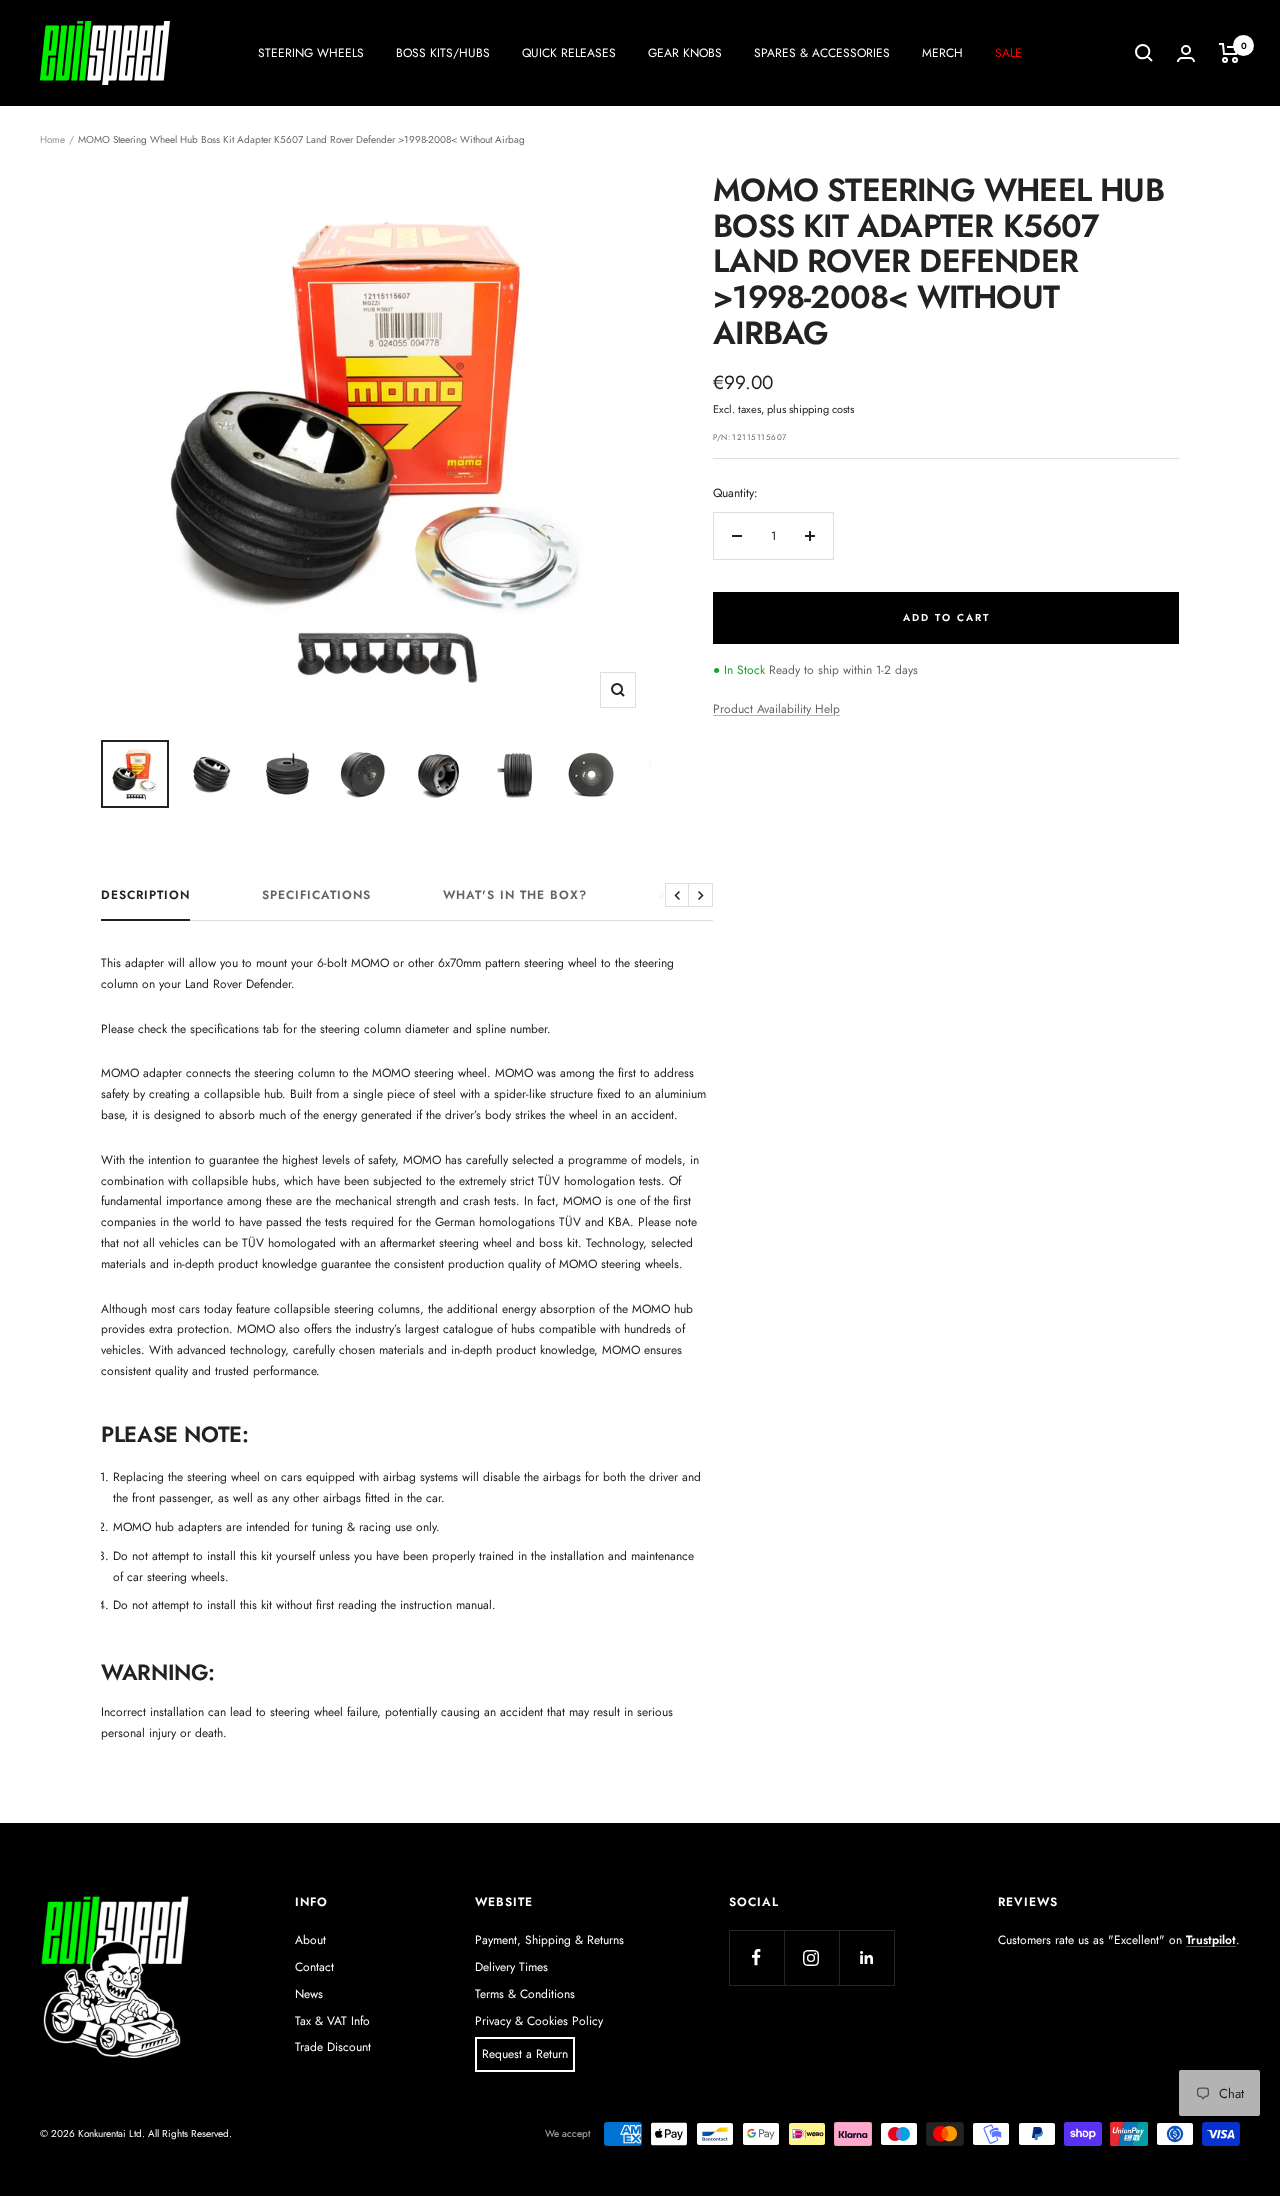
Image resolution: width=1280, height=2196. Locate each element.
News (309, 1994)
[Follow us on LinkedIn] (866, 1957)
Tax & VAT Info (332, 2021)
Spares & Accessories (822, 53)
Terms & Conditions (525, 1994)
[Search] (1144, 53)
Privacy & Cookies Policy (539, 2021)
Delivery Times (511, 1967)
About (310, 1940)
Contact (314, 1967)
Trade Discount (333, 2047)
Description (145, 896)
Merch (942, 53)
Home (52, 139)
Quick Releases (569, 53)
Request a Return (525, 2054)
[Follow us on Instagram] (811, 1957)
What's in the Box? (515, 896)
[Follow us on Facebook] (756, 1957)
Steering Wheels (311, 53)
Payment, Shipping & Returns (549, 1940)
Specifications (316, 896)
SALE (1008, 53)
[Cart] (1229, 53)
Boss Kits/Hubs (443, 53)
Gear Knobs (685, 53)
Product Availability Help (776, 709)
